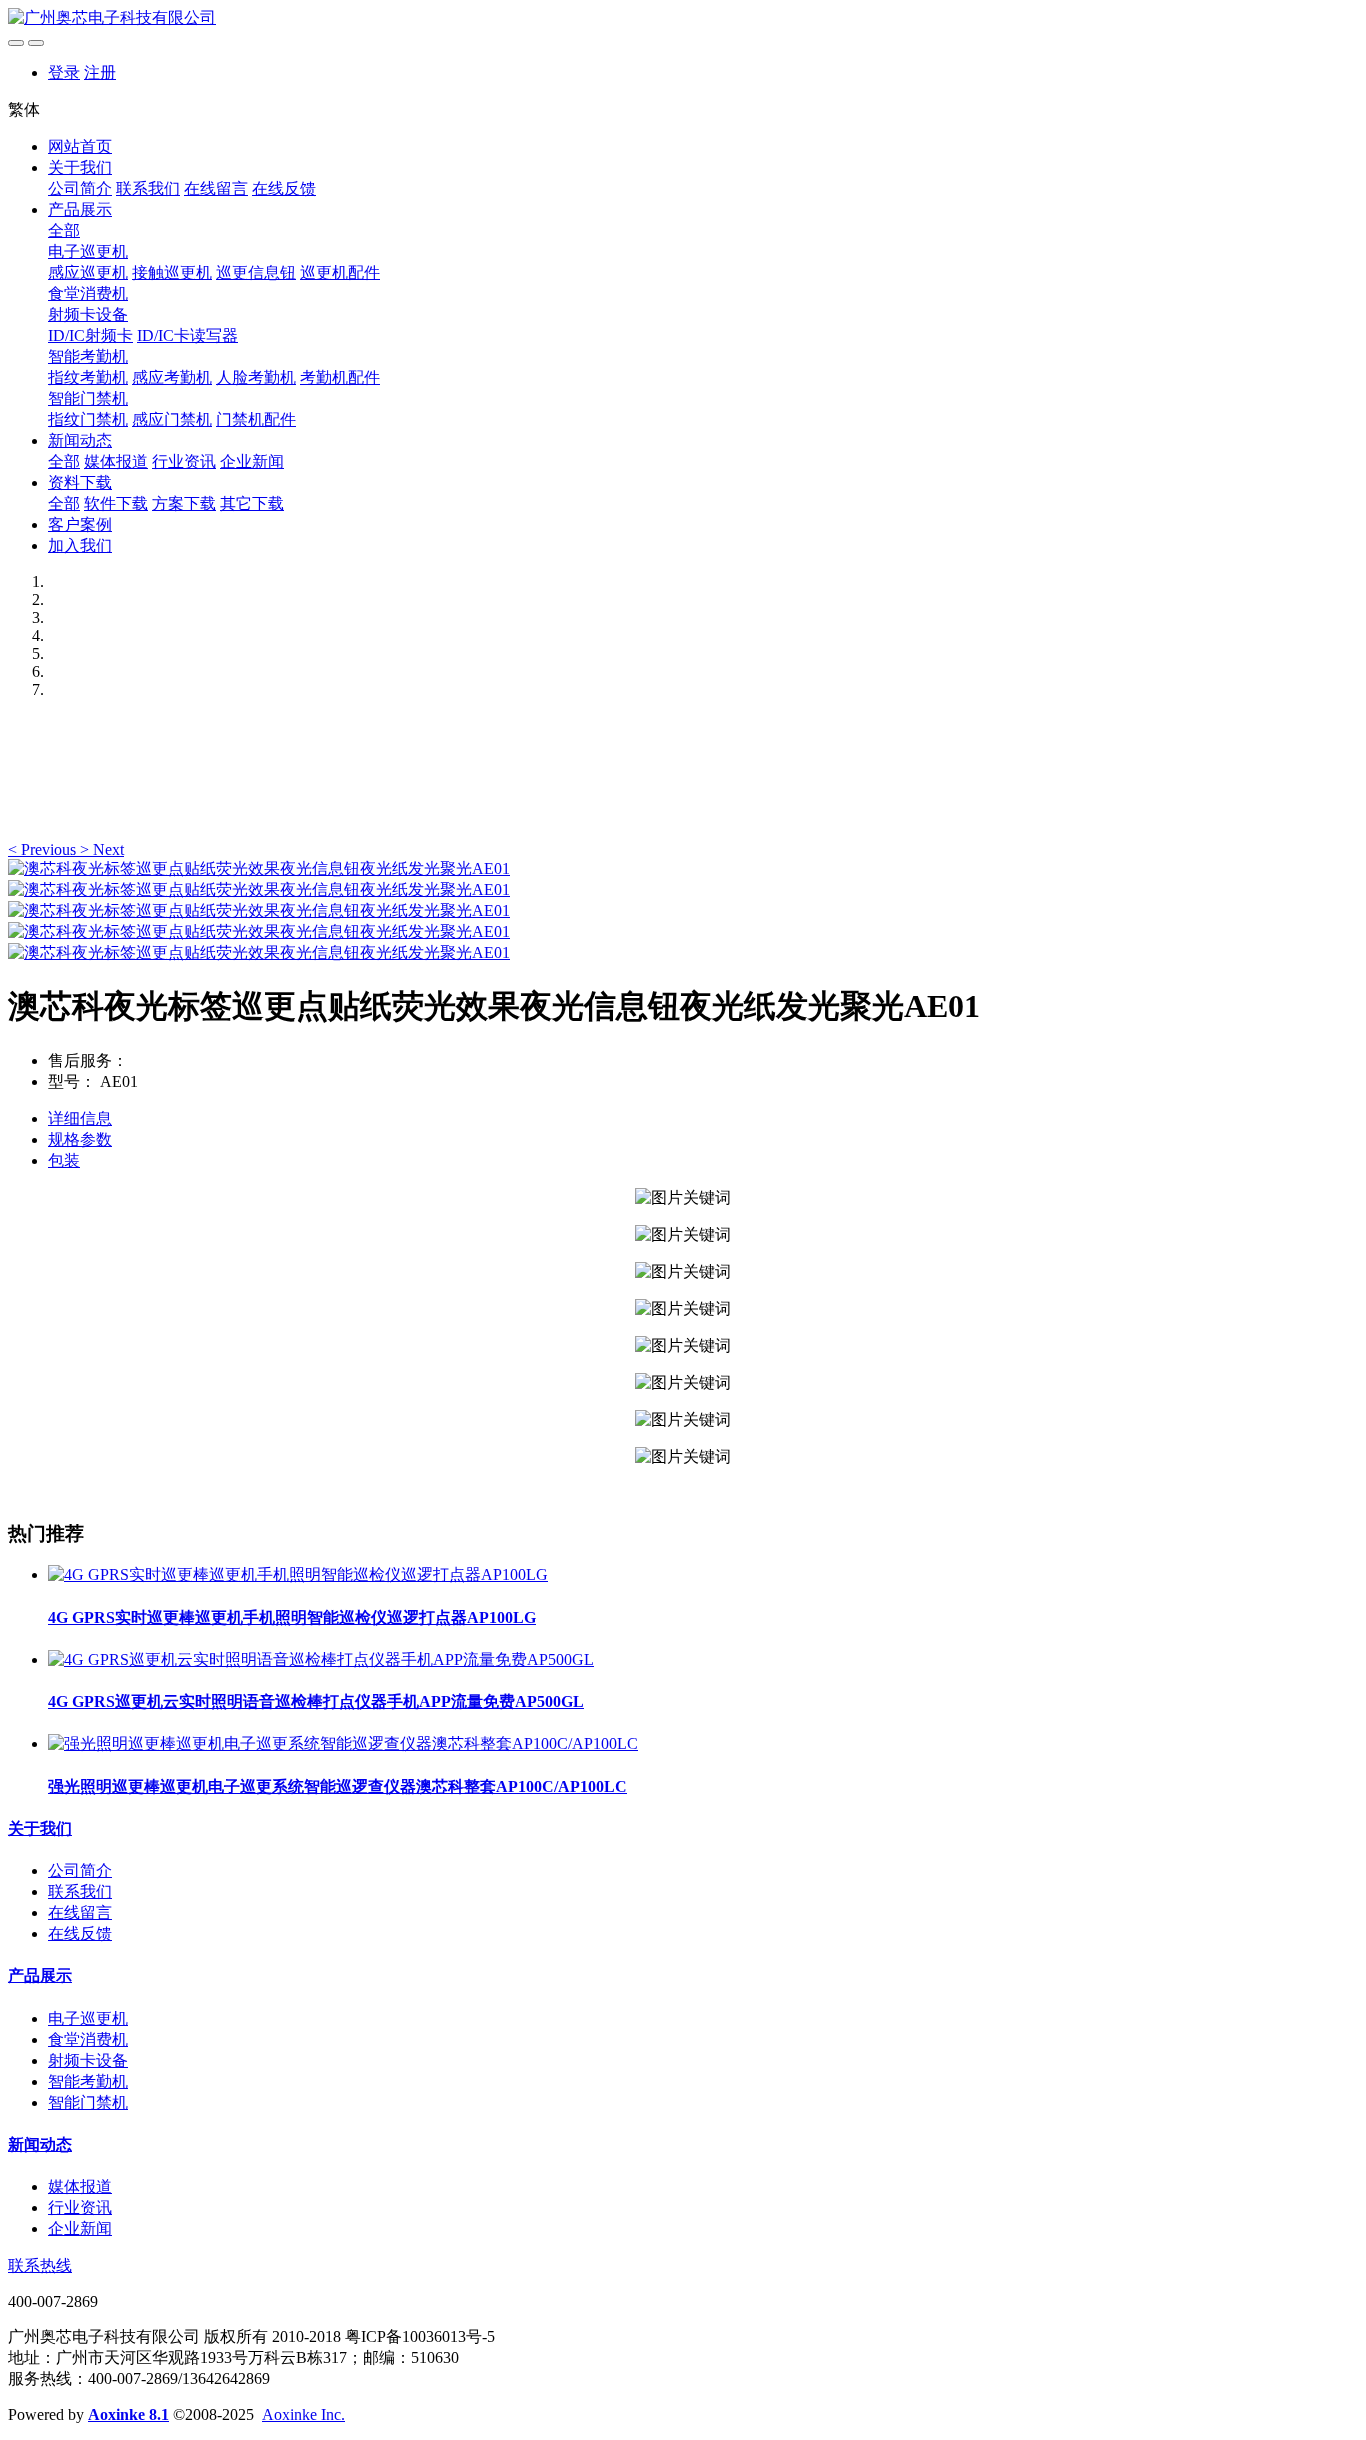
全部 (64, 230)
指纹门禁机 (88, 419)
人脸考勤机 (256, 377)
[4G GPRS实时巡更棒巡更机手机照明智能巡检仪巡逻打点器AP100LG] (298, 1574)
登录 (64, 72)
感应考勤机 (172, 377)
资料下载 (80, 482)
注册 (100, 72)
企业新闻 (252, 461)
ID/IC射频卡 (90, 335)
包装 (64, 1160)
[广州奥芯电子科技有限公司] (683, 18)
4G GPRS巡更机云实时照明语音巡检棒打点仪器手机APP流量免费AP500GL (316, 1701)
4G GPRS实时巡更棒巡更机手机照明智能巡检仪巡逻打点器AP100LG (292, 1617)
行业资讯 (184, 461)
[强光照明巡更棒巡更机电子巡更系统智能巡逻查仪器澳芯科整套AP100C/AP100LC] (343, 1743)
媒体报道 (116, 461)
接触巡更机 (172, 272)
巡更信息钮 (256, 272)
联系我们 (148, 188)
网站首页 (80, 146)
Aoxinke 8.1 (128, 2414)
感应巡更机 (88, 272)
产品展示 (80, 209)
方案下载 (184, 503)
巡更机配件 (340, 272)
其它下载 (252, 503)
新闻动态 (80, 440)
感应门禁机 (172, 419)
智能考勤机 (88, 356)
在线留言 (216, 188)
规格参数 (80, 1139)
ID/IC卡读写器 (187, 335)
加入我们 (80, 545)
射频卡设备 (88, 314)
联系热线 (40, 2265)
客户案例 (80, 524)
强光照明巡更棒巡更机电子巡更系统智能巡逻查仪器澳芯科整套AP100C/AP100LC (337, 1786)
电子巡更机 (88, 251)
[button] (44, 849)
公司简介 (80, 188)
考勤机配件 (340, 377)
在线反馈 (284, 188)
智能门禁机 (88, 398)
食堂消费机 (88, 293)
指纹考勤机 (88, 377)
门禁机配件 (256, 419)
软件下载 (116, 503)
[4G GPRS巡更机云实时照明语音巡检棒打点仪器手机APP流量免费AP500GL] (321, 1659)
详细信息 (80, 1118)
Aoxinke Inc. (303, 2414)
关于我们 (80, 167)
